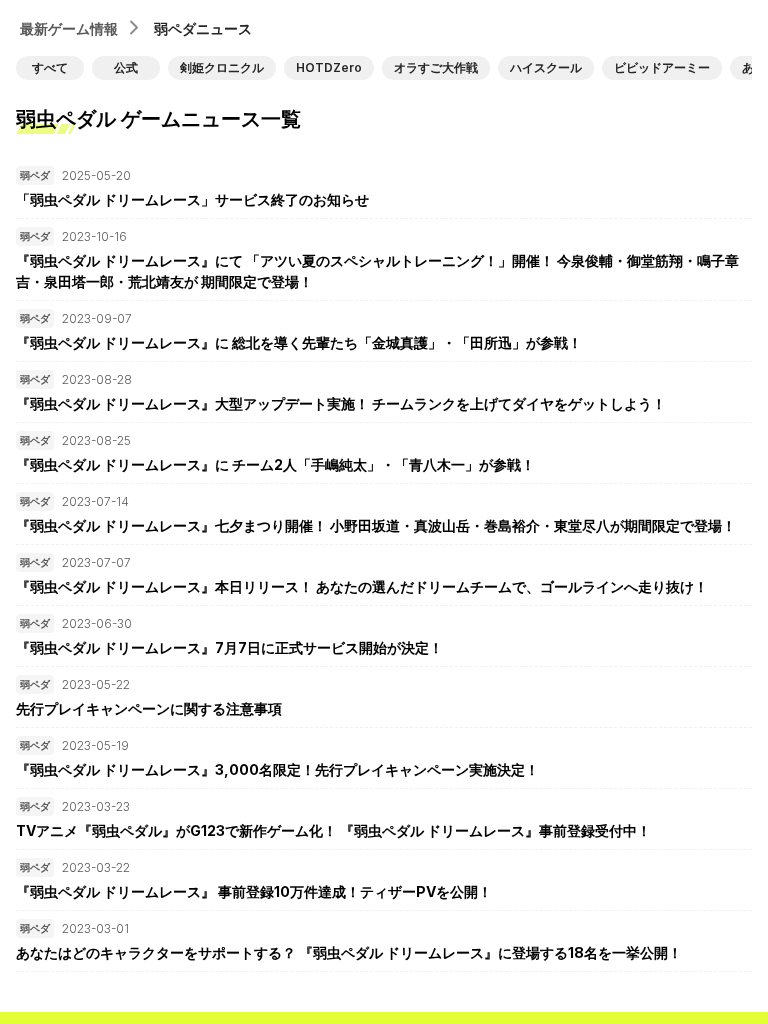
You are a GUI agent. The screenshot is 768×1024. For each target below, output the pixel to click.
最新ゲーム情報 (69, 28)
